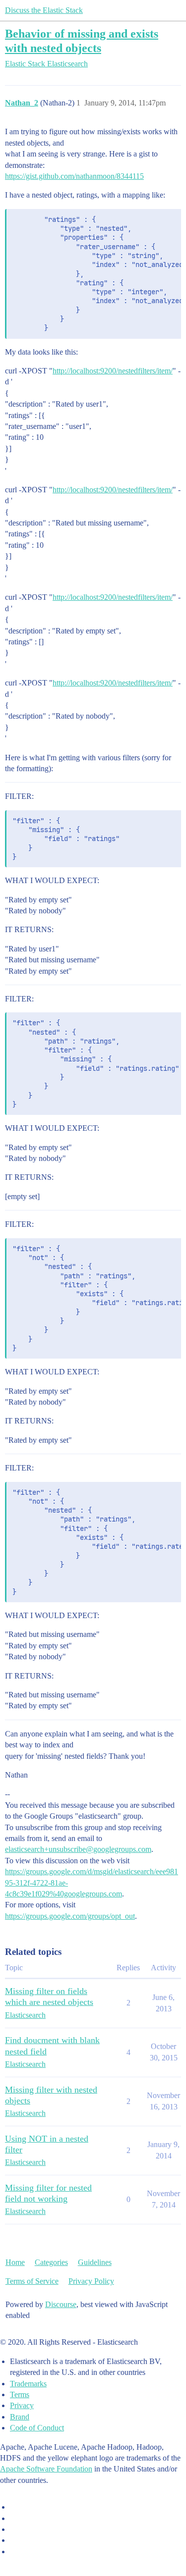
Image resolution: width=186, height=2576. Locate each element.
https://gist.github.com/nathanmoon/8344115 (74, 176)
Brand (20, 2417)
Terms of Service (32, 2281)
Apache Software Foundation (46, 2469)
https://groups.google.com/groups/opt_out (70, 1916)
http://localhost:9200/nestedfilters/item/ (113, 371)
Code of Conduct (37, 2428)
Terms (20, 2394)
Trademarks (28, 2384)
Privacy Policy (91, 2281)
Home (15, 2262)
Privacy (22, 2405)
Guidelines (95, 2262)
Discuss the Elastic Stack (44, 10)
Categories (51, 2262)
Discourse (61, 2304)
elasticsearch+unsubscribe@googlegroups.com (78, 1849)
